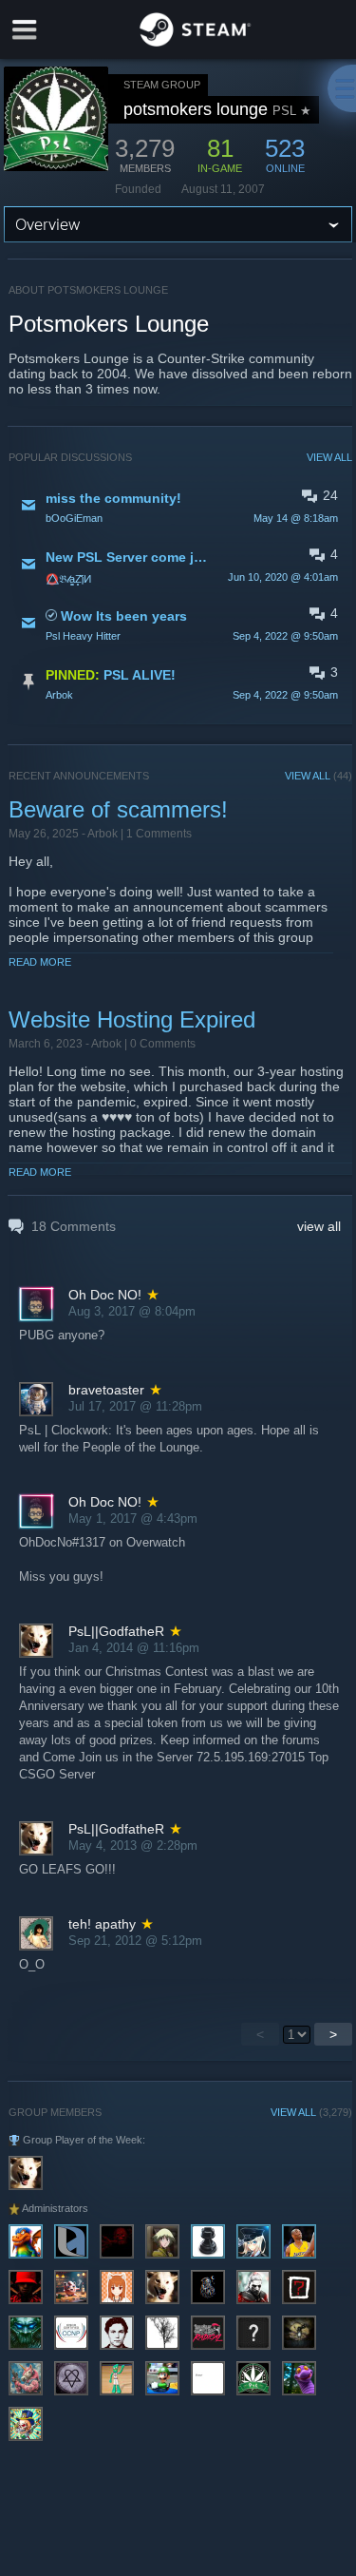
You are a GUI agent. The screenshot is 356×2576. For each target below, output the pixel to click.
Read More (40, 962)
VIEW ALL (329, 457)
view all (319, 1226)
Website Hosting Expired (132, 1019)
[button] (181, 507)
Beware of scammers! (118, 809)
